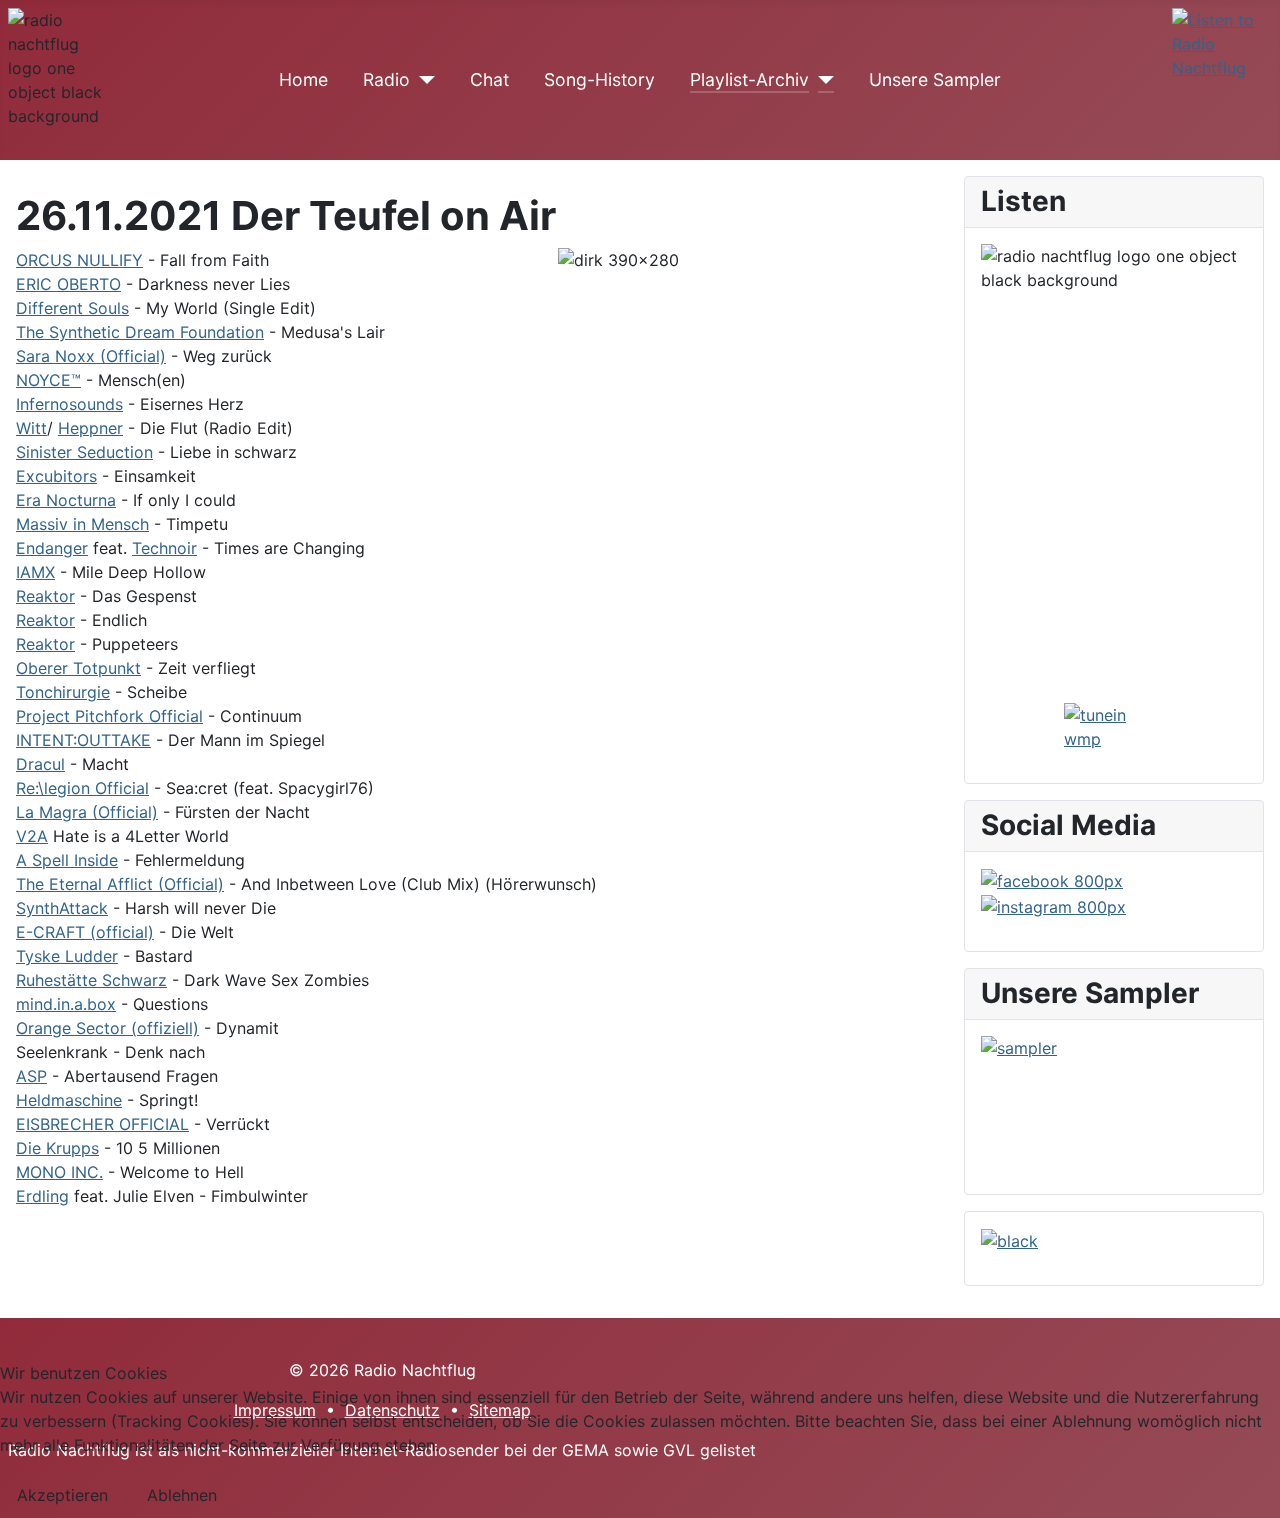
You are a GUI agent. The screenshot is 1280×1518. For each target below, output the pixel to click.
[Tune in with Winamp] (1114, 727)
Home (303, 79)
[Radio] (422, 80)
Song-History (599, 79)
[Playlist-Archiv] (821, 80)
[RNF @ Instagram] (1053, 905)
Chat (489, 79)
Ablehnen (182, 1495)
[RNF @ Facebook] (1052, 880)
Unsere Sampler (935, 79)
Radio (386, 79)
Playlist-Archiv (749, 79)
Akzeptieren (62, 1495)
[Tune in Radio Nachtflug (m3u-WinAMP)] (1222, 44)
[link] (79, 260)
